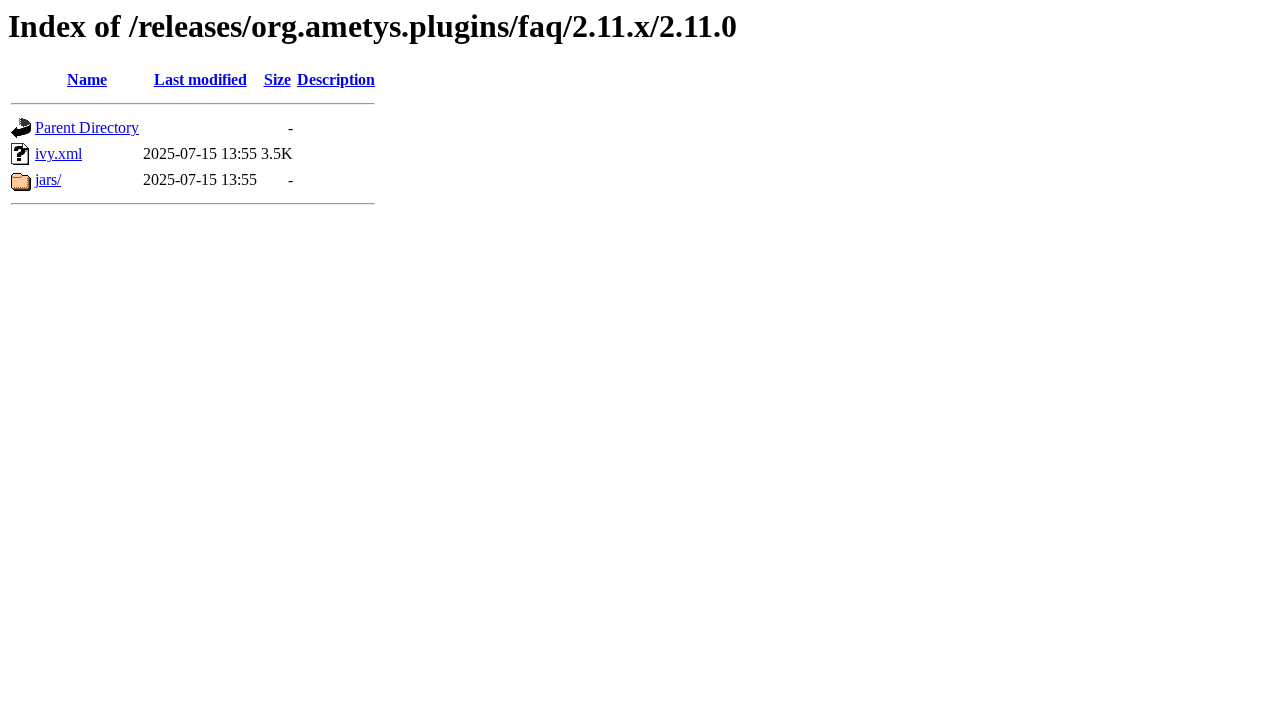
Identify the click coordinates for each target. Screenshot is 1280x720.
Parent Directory (87, 127)
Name (87, 79)
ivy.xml (58, 153)
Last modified (200, 79)
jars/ (48, 179)
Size (277, 79)
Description (336, 79)
